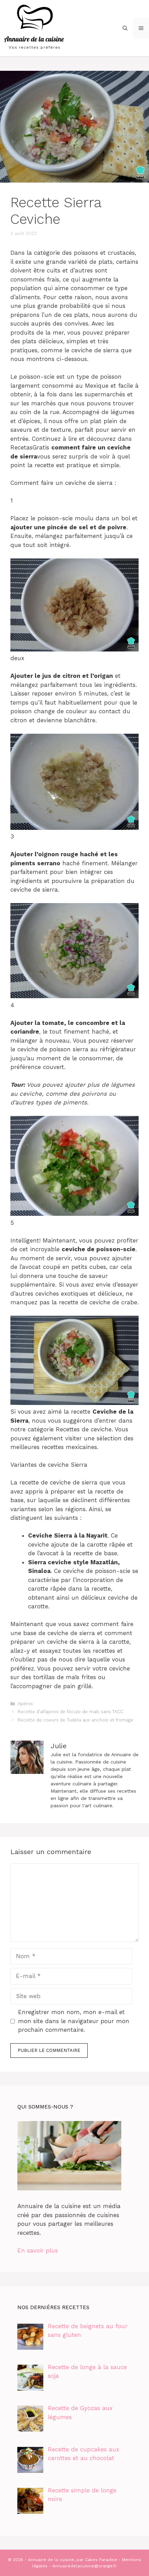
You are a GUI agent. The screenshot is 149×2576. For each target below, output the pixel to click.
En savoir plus (38, 2250)
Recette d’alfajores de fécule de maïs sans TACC (71, 1712)
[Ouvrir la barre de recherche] (125, 28)
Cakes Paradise (101, 2560)
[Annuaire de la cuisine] (35, 27)
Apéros (25, 1704)
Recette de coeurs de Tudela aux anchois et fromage (76, 1720)
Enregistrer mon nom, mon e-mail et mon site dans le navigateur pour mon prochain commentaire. (74, 2021)
